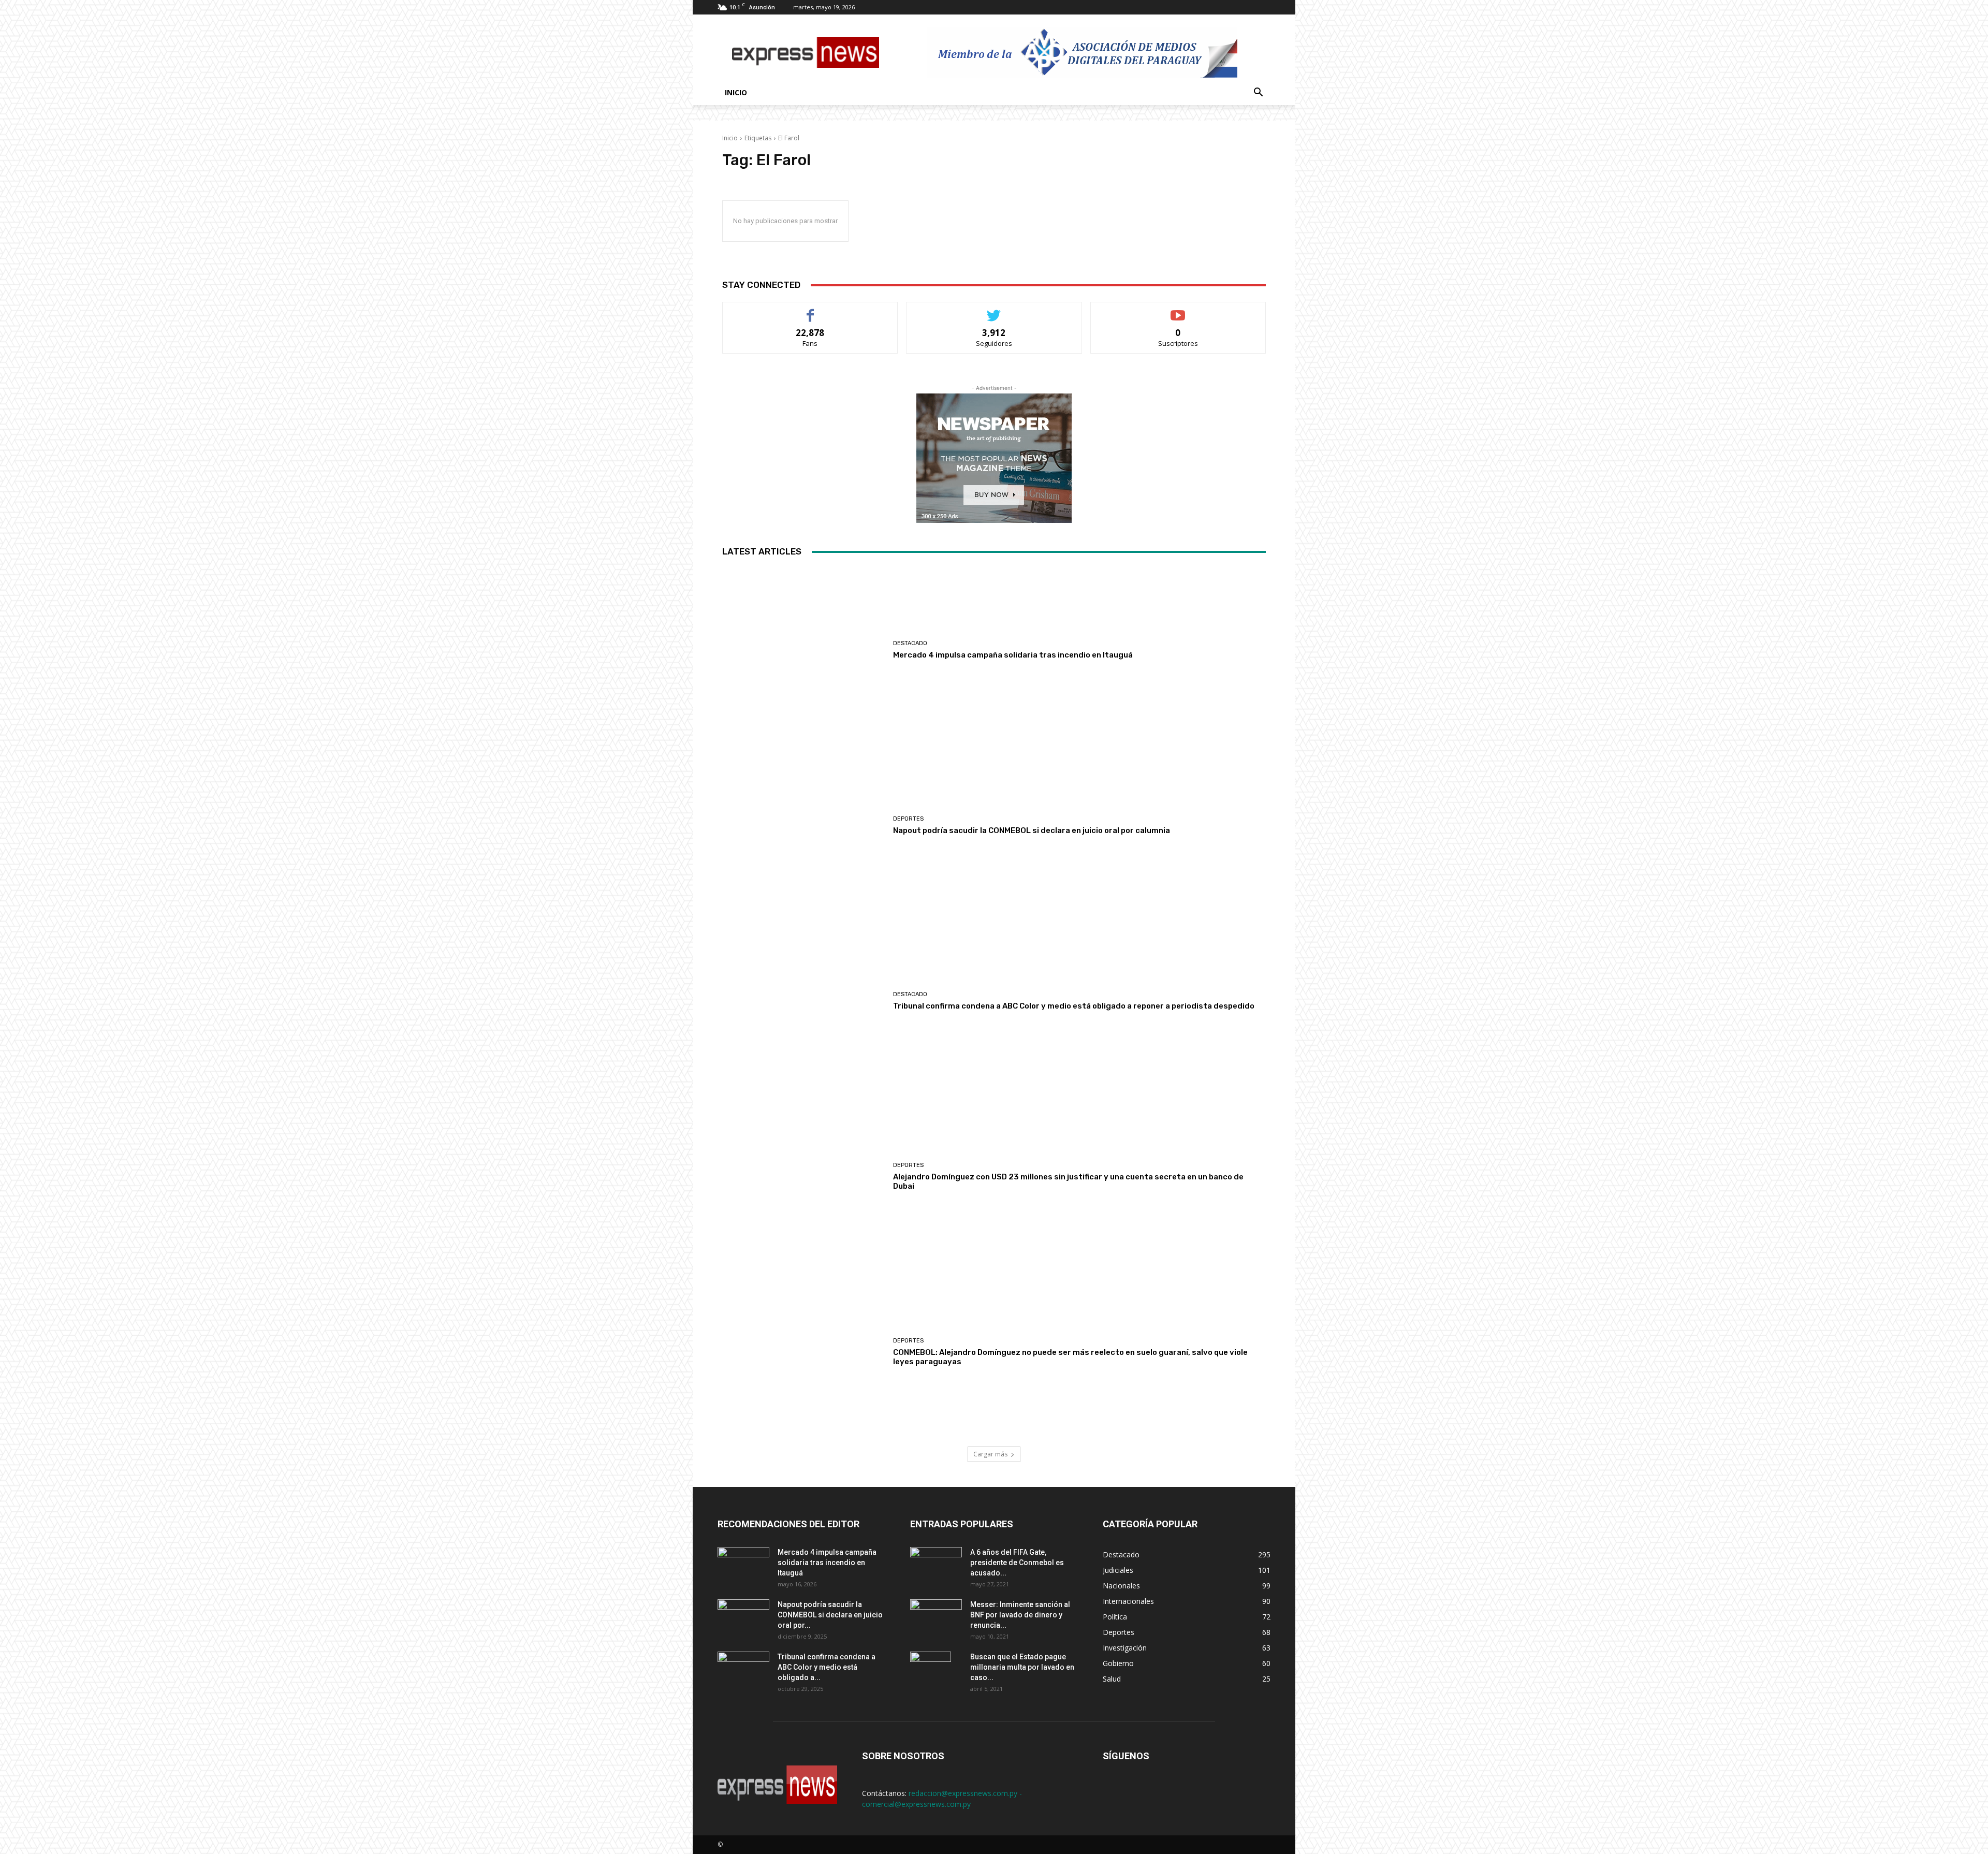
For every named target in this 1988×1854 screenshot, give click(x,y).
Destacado (910, 643)
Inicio (736, 92)
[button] (1258, 93)
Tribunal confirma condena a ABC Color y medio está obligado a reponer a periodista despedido (1074, 1006)
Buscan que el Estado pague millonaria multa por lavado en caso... (1022, 1667)
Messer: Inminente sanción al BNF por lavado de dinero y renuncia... (1020, 1615)
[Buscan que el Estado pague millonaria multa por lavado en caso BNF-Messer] (931, 1670)
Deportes (908, 819)
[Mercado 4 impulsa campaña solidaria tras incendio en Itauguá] (804, 650)
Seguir (994, 310)
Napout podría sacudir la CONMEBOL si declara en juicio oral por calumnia (1032, 830)
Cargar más (990, 1454)
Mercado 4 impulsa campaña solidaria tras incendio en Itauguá (1013, 655)
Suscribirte (1178, 310)
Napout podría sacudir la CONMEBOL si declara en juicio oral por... (830, 1615)
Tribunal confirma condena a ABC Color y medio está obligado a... (827, 1667)
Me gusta (810, 310)
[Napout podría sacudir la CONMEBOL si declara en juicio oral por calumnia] (804, 826)
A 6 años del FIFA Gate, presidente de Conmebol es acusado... (1017, 1563)
